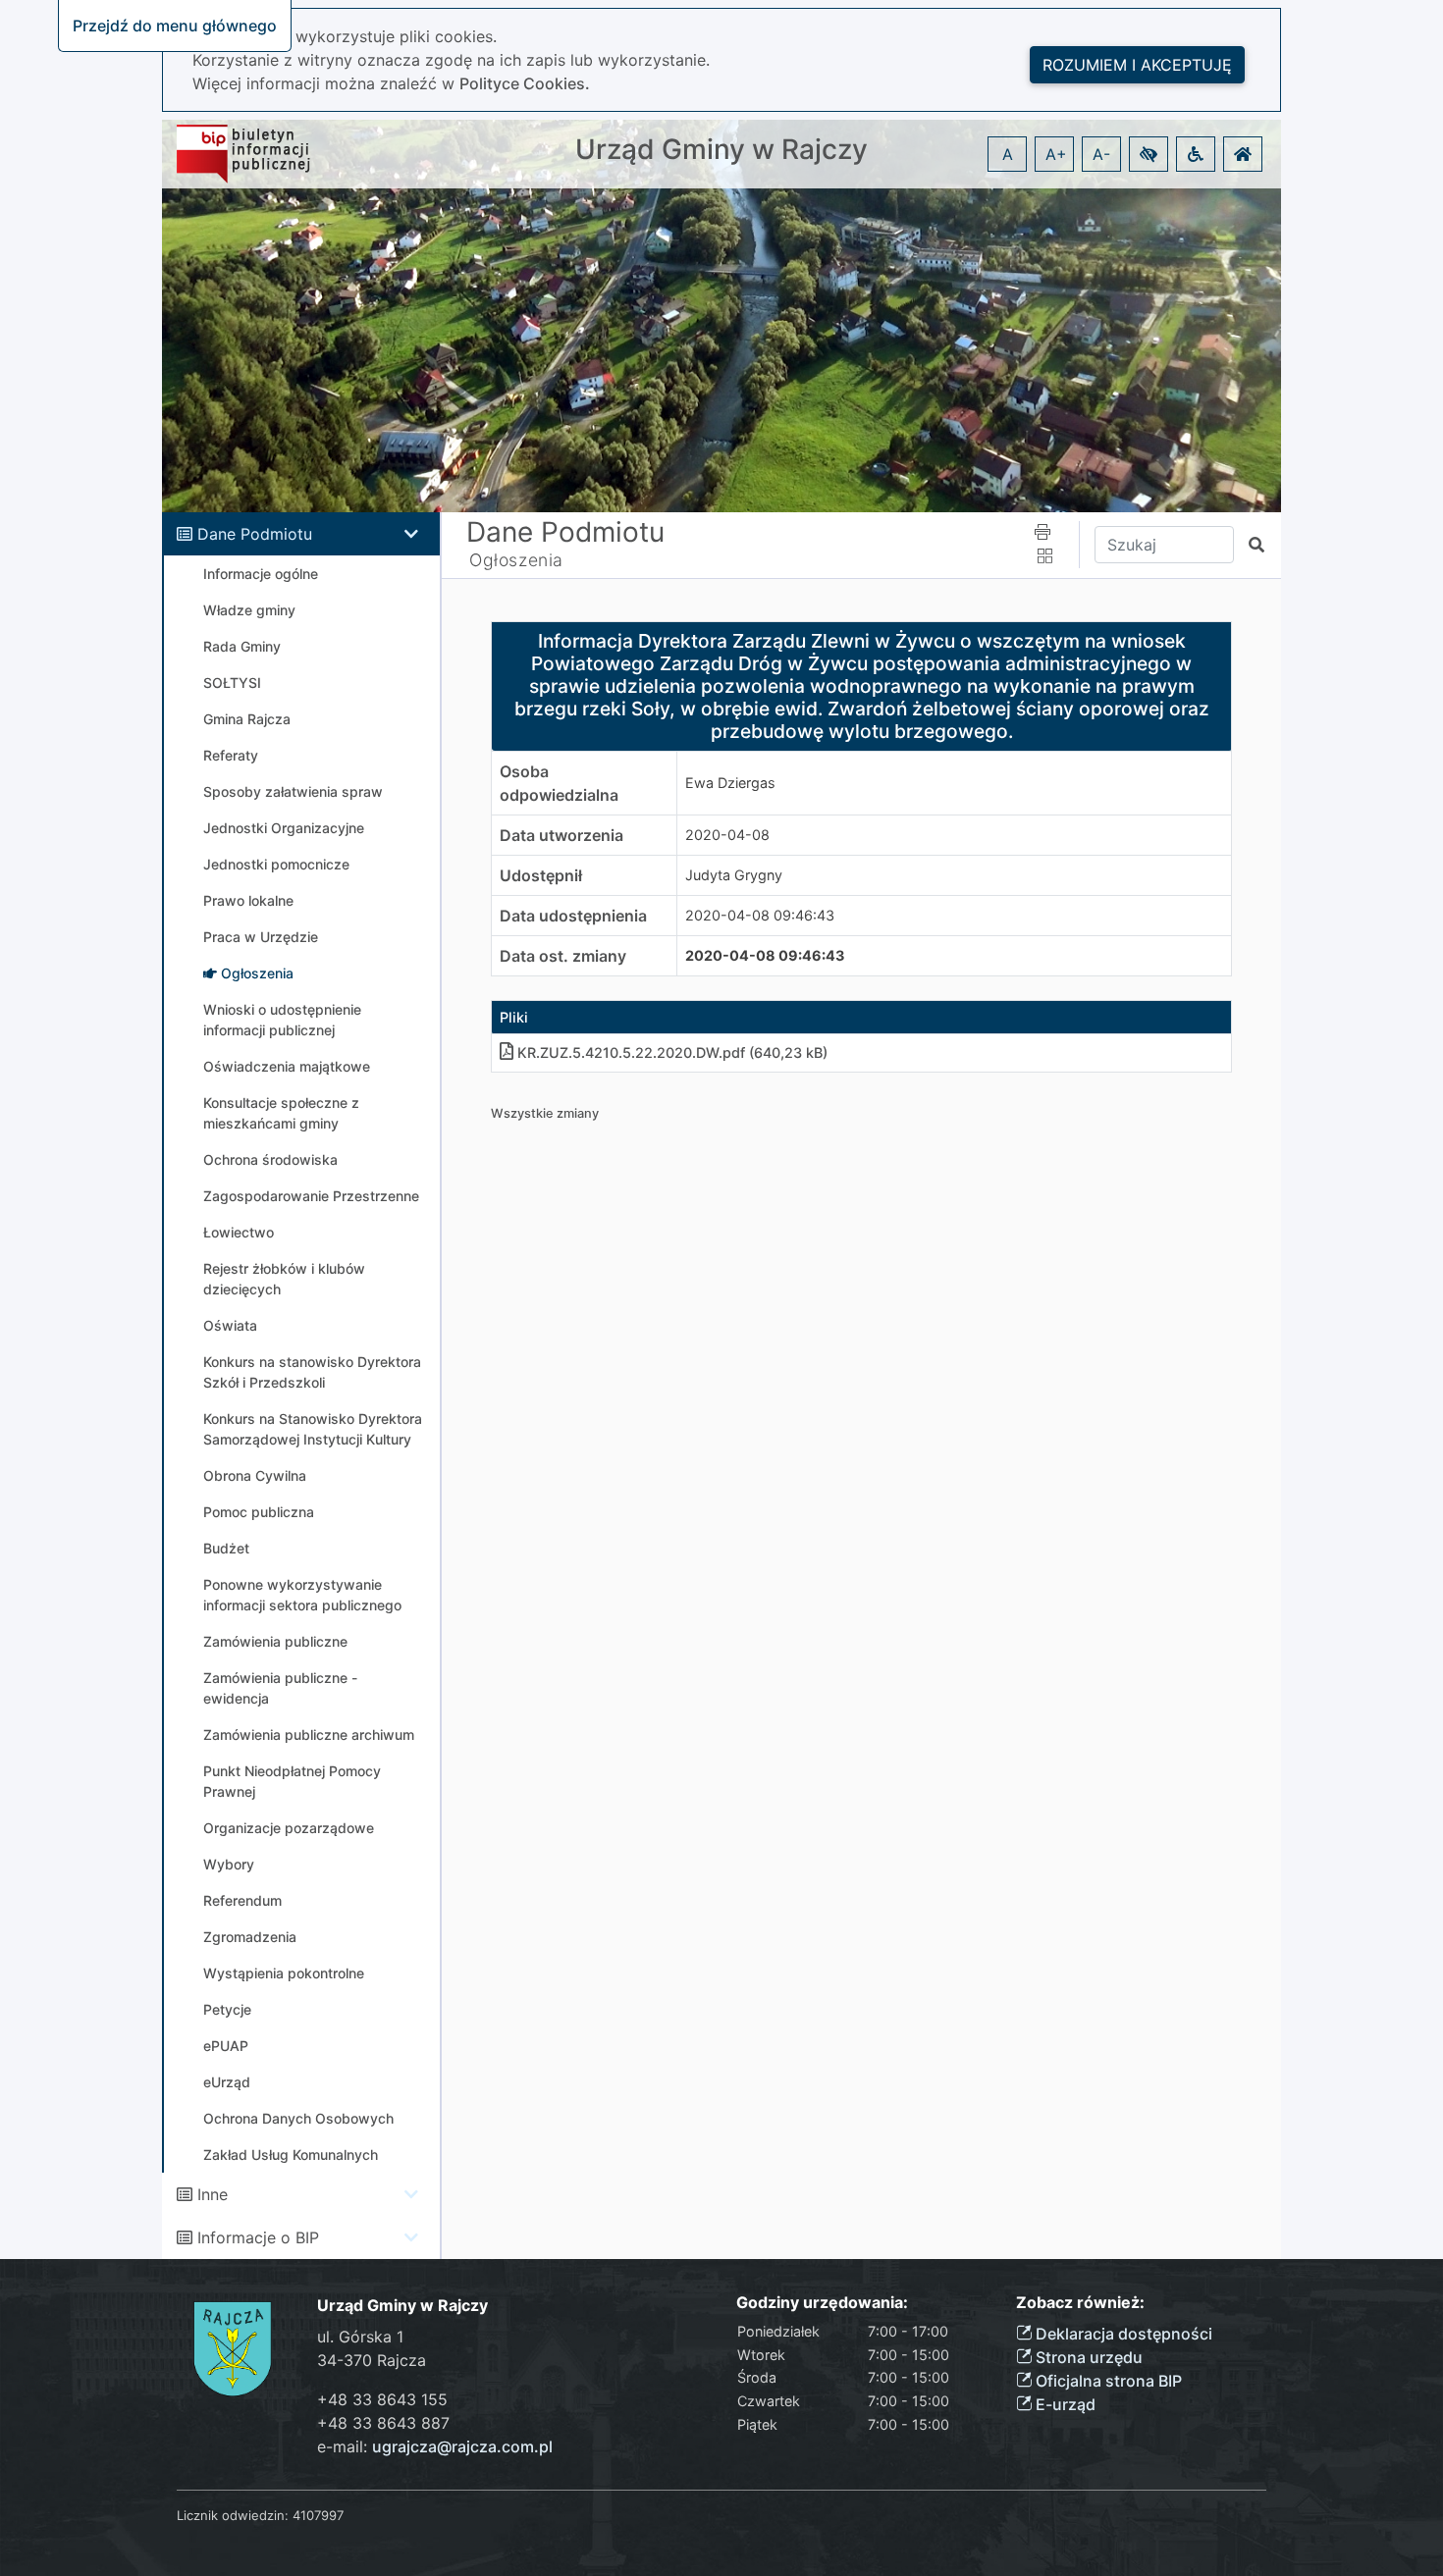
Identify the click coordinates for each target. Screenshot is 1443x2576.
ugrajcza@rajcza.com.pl (462, 2446)
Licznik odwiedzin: (233, 2515)
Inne (213, 2194)
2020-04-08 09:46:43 (760, 915)
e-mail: (435, 2446)
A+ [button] (1056, 154)
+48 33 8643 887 (383, 2423)
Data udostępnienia (573, 916)
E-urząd (1064, 2404)
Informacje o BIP (258, 2237)
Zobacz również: (1080, 2303)
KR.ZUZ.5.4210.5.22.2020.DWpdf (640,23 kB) (672, 1052)
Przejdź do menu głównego (175, 26)
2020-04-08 (727, 835)
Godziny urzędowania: (822, 2303)
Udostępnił (541, 875)
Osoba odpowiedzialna (559, 783)
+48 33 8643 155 (382, 2399)
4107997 (318, 2515)
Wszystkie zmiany (545, 1113)
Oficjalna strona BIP (1107, 2381)
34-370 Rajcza (372, 2360)
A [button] (1008, 154)
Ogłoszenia (516, 560)
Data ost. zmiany (563, 956)
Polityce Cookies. (525, 83)
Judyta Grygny (734, 875)
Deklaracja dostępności (1122, 2334)
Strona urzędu (1087, 2357)
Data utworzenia (561, 835)
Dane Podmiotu (255, 534)
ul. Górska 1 (360, 2337)
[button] (1149, 154)
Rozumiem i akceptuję (1137, 65)
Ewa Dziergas (730, 783)
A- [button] (1101, 154)
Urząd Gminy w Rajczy (721, 150)
